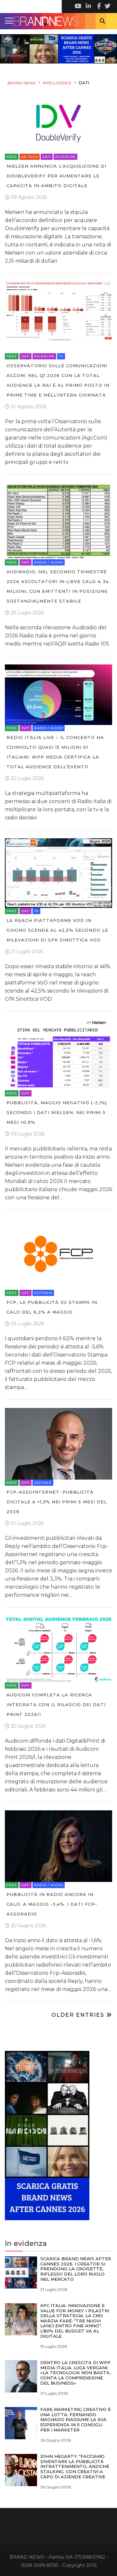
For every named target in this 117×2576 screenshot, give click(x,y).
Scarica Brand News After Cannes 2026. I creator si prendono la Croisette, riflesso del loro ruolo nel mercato (76, 2269)
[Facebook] (97, 7)
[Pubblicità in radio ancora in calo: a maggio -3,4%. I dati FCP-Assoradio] (58, 1846)
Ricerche (65, 157)
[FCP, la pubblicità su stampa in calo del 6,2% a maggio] (58, 1253)
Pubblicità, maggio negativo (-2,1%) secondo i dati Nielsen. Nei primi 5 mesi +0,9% (57, 1112)
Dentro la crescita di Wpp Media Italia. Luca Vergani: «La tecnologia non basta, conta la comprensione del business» (75, 2373)
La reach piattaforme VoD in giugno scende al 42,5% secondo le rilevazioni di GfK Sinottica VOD (57, 930)
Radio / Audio (49, 562)
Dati (47, 157)
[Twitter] (107, 7)
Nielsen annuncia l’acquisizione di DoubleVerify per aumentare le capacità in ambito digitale (56, 176)
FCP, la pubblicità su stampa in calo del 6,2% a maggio (52, 1307)
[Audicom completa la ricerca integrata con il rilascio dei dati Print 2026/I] (58, 1649)
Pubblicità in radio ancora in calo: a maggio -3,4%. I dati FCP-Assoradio (52, 1904)
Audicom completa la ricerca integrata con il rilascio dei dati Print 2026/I (56, 1705)
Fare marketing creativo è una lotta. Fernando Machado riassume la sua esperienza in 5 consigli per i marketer (76, 2419)
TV (61, 356)
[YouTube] (78, 7)
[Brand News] (58, 21)
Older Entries (79, 2015)
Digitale (43, 1483)
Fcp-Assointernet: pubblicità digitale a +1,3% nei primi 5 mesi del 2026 (57, 1502)
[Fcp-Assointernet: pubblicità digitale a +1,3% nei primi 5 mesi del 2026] (58, 1443)
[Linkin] (88, 7)
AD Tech (30, 157)
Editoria (43, 1293)
